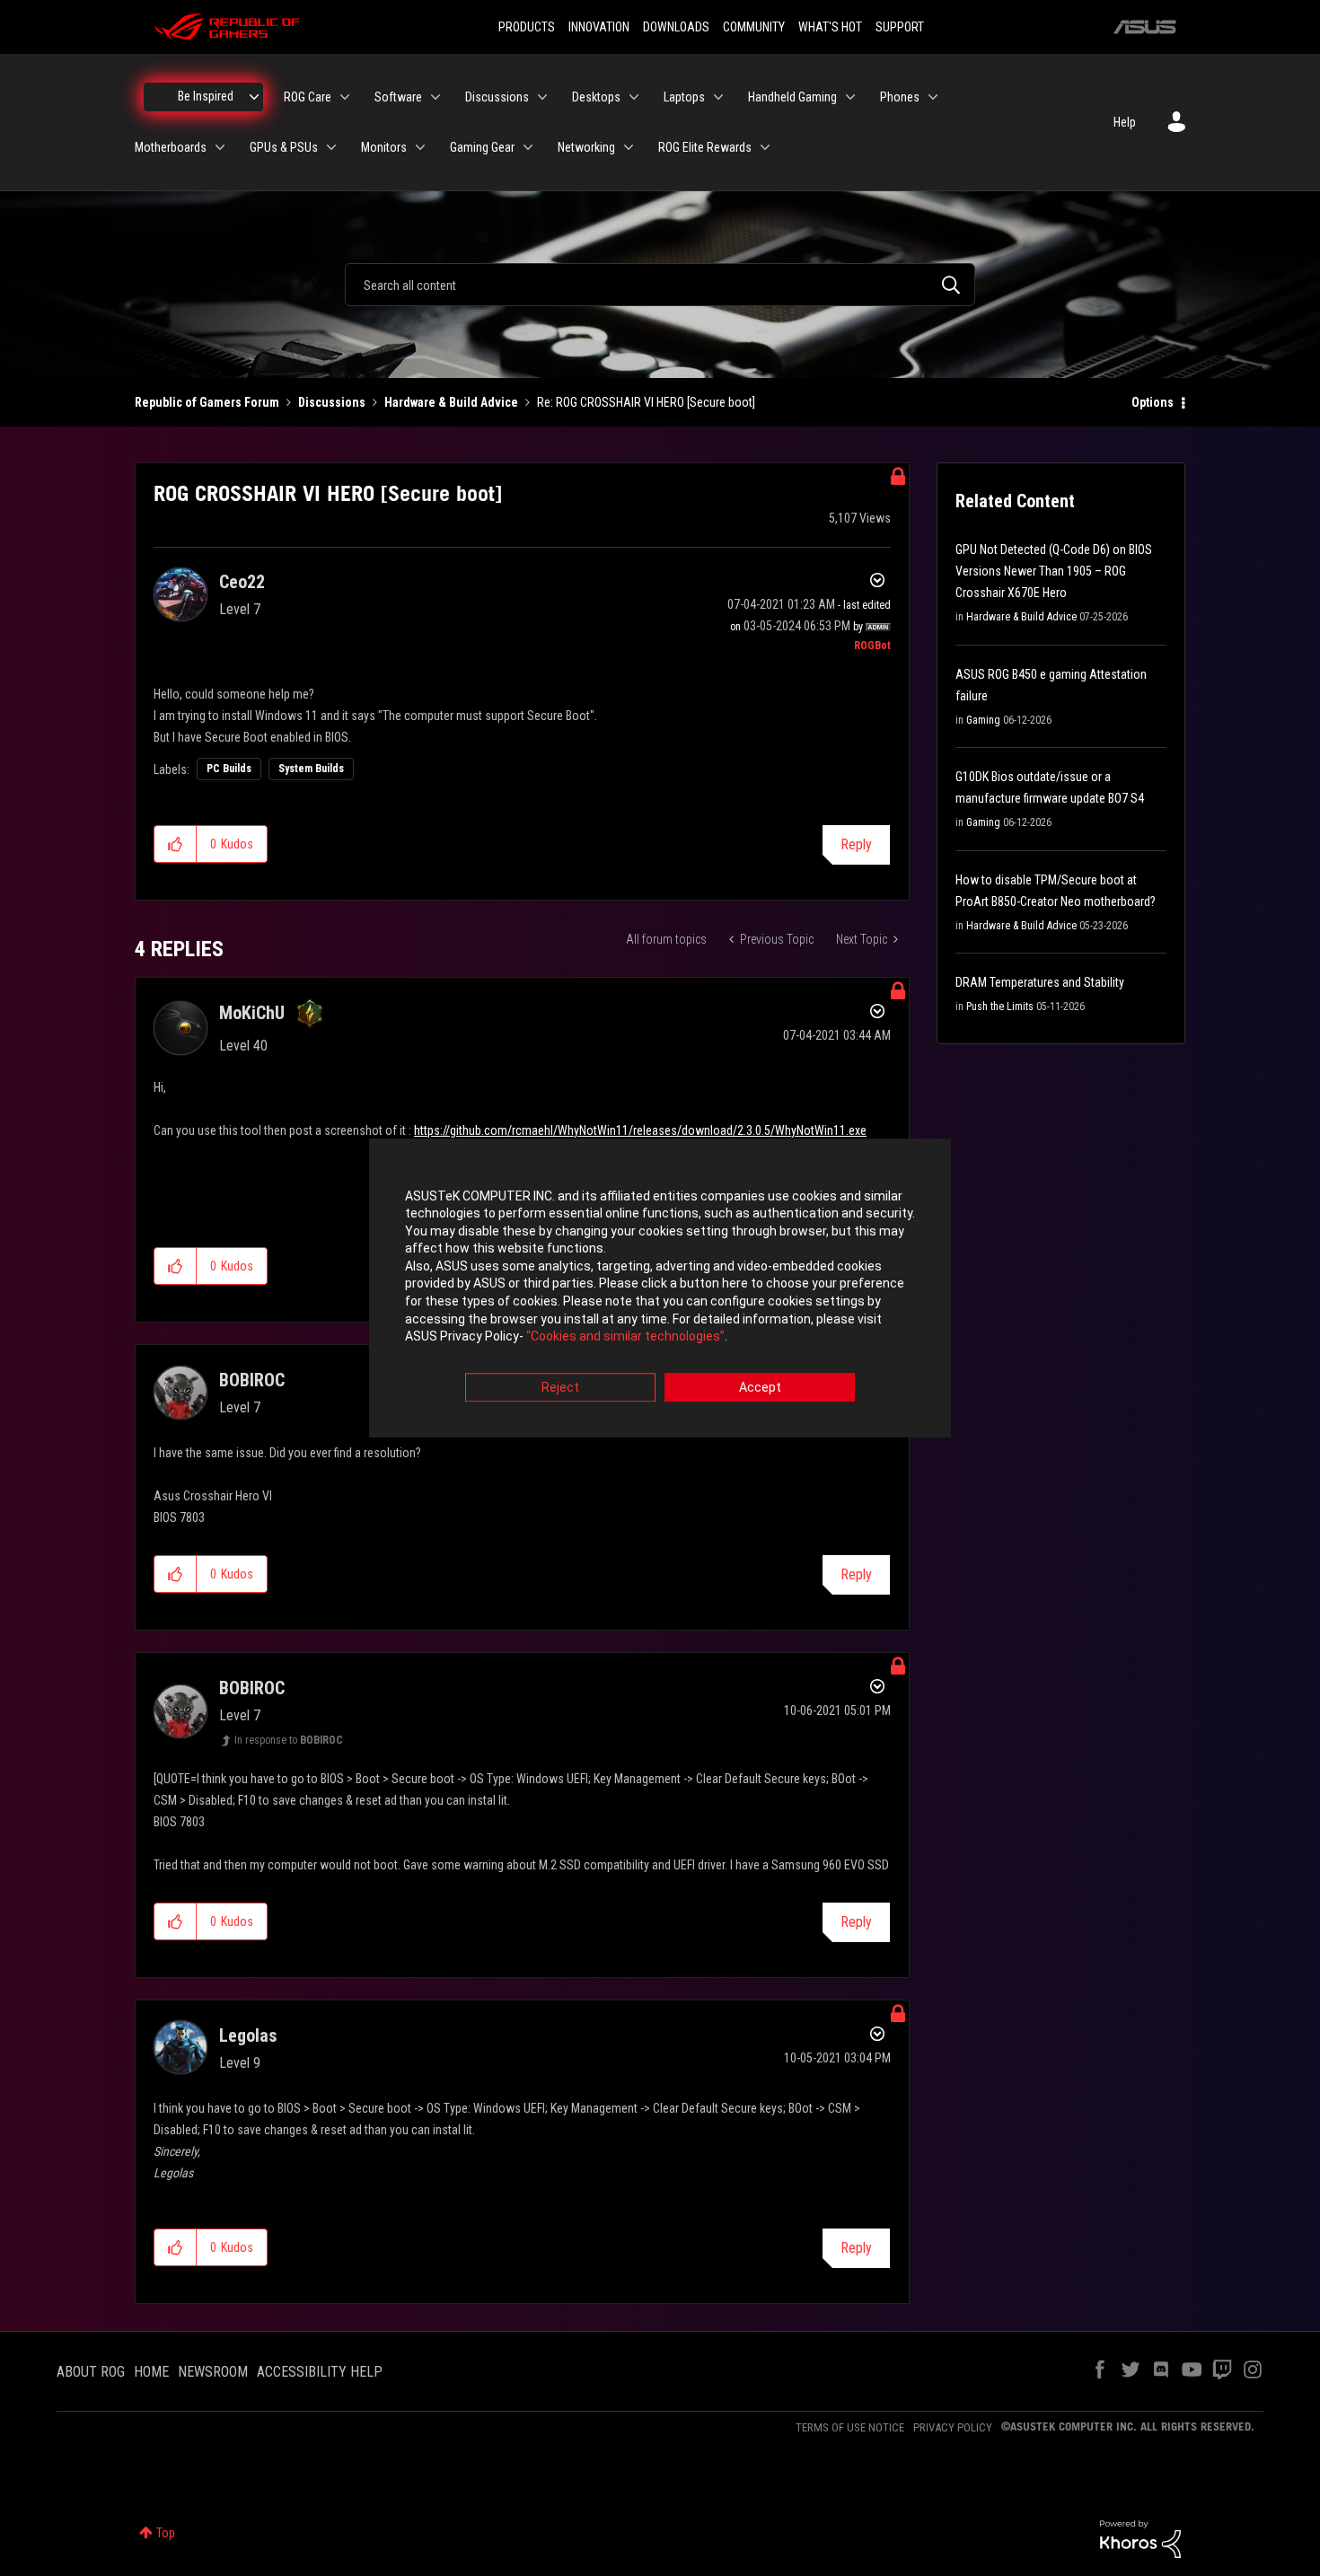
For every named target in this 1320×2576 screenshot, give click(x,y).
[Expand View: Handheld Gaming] (850, 97)
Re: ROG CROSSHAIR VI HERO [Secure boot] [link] (646, 402)
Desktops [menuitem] (596, 97)
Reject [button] (560, 1387)
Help (1125, 122)
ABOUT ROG (91, 2372)
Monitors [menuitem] (384, 147)
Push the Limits (1000, 1007)
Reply (856, 844)
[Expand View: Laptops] (718, 97)
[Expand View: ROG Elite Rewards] (765, 147)
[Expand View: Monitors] (420, 147)
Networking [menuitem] (586, 147)
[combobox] (660, 285)
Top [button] (166, 2533)
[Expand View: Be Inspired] (254, 97)
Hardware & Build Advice (451, 402)
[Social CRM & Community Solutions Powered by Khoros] (1140, 2538)
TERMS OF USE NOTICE (850, 2427)
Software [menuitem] (398, 97)
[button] (176, 844)
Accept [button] (760, 1387)
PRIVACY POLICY (953, 2427)
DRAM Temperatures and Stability (1040, 982)
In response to (289, 1740)
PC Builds (229, 769)
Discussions (332, 402)
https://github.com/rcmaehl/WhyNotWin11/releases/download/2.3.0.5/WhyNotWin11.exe (640, 1130)
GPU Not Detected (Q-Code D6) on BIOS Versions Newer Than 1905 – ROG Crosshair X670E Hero (1054, 571)
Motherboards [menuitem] (171, 147)
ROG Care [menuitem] (308, 97)
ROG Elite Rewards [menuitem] (705, 147)
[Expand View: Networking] (629, 147)
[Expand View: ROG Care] (345, 97)
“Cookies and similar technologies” (625, 1337)
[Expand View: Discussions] (542, 97)
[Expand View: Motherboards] (220, 147)
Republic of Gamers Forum (207, 402)
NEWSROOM (213, 2372)
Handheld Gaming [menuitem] (792, 97)
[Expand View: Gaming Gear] (528, 147)
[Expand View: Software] (436, 97)
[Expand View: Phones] (933, 97)
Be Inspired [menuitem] (206, 96)
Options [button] (1153, 402)
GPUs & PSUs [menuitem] (284, 147)
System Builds (311, 769)
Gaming (983, 720)
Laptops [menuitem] (684, 97)
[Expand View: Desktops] (634, 97)
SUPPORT (900, 27)
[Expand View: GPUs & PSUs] (331, 147)
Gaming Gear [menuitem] (482, 147)
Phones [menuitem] (900, 97)
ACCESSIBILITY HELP (320, 2372)
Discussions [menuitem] (497, 97)
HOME (151, 2372)
